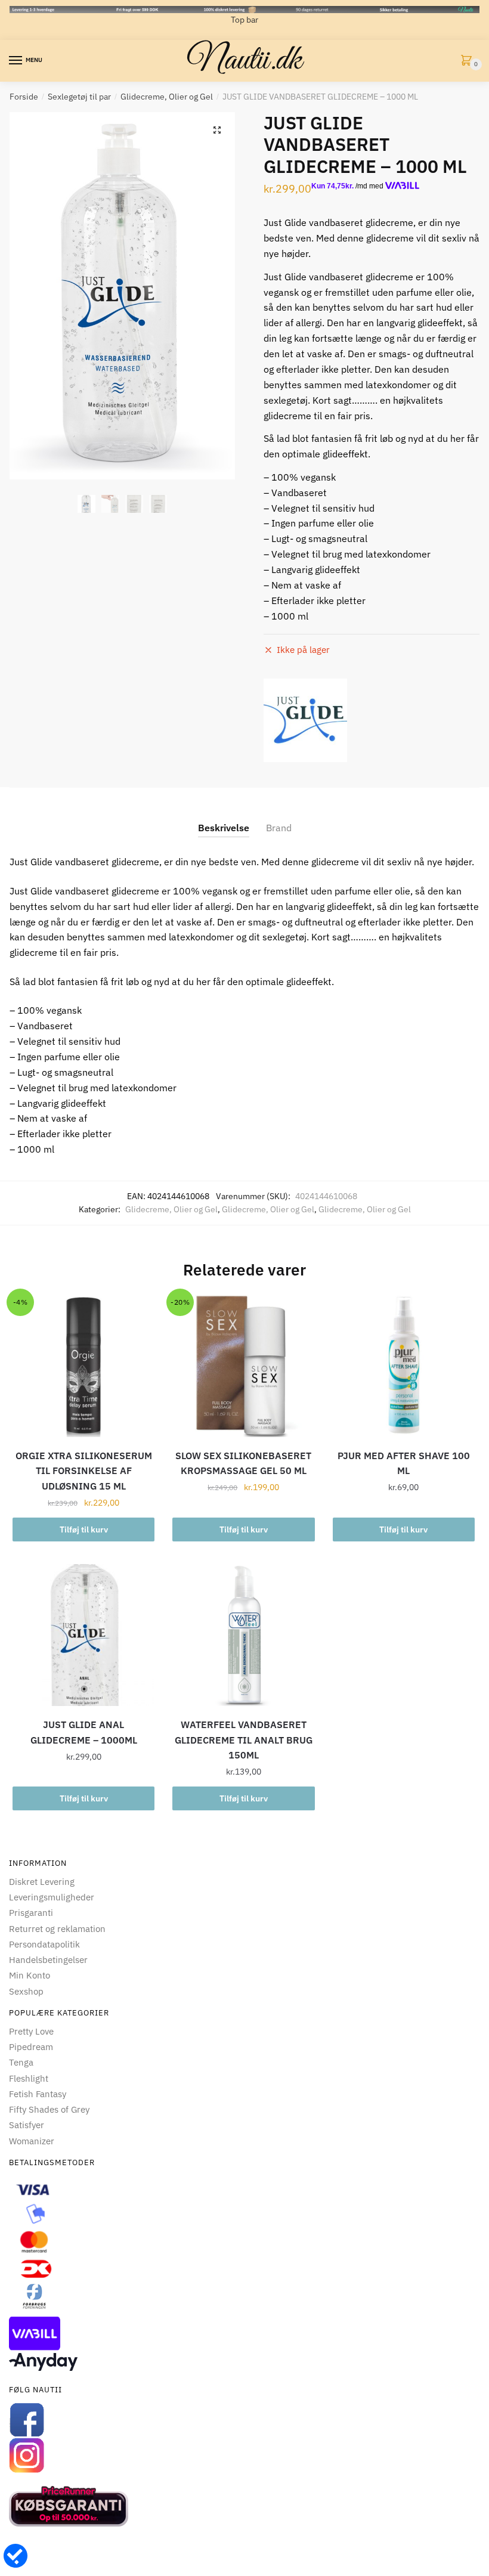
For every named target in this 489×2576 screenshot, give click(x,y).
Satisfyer (27, 2125)
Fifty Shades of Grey (49, 2109)
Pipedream (31, 2047)
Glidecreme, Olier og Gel (167, 97)
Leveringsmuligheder (52, 1897)
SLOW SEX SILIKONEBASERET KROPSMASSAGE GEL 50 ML (243, 1463)
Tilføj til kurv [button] (84, 1529)
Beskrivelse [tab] (224, 828)
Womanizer (32, 2141)
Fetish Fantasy (38, 2094)
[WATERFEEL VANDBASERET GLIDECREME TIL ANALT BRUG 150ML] (243, 1635)
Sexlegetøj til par (79, 97)
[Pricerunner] (244, 2506)
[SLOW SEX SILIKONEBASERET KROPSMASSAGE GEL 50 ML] (243, 1366)
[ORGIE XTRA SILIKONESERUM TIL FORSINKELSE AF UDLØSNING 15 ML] (83, 1366)
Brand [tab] (279, 828)
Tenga (21, 2062)
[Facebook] (244, 2420)
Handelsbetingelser (48, 1960)
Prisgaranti (31, 1913)
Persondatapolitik (44, 1944)
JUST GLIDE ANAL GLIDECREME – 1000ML (84, 1732)
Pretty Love (31, 2031)
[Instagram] (244, 2456)
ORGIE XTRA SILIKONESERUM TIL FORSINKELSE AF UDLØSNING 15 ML (84, 1471)
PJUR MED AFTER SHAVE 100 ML (404, 1463)
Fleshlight (29, 2078)
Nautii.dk (244, 61)
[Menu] (16, 61)
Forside (24, 97)
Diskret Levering (42, 1882)
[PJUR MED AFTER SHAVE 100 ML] (404, 1366)
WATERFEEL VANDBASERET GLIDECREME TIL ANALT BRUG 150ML (244, 1740)
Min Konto (30, 1975)
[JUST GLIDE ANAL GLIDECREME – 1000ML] (83, 1635)
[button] (217, 130)
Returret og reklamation (57, 1929)
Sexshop (26, 1991)
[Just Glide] (305, 720)
